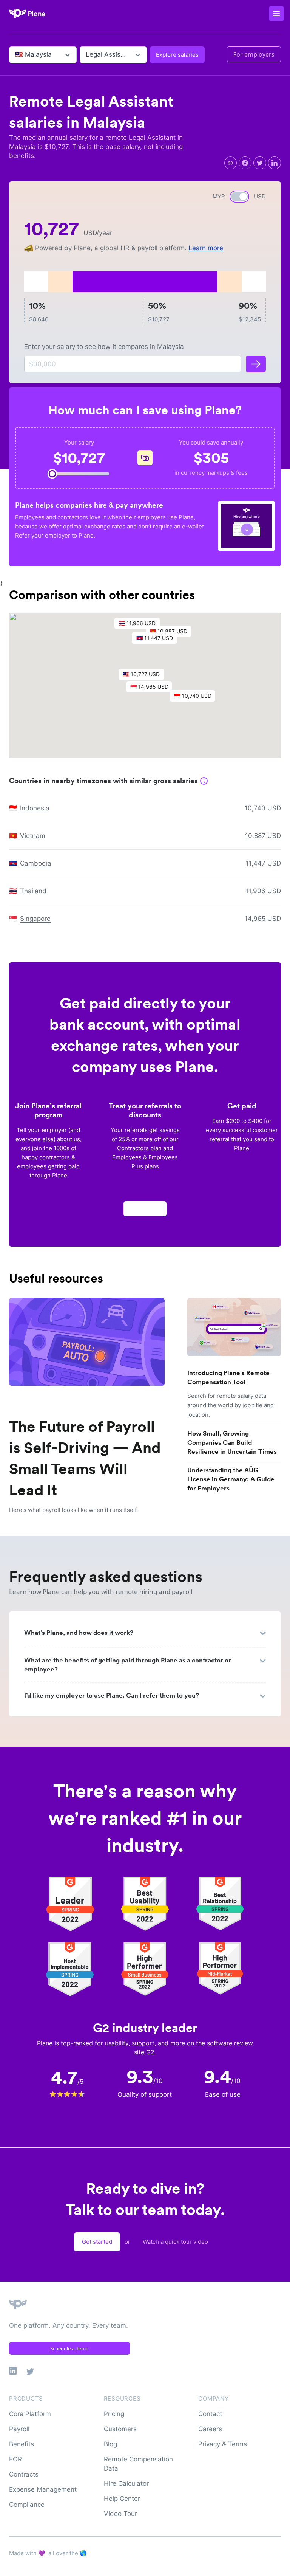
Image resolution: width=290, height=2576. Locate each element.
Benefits (22, 2444)
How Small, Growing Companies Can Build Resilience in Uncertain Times (232, 1442)
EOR (15, 2459)
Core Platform (30, 2414)
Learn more (206, 248)
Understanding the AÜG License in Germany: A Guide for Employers (231, 1479)
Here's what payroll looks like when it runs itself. (73, 1510)
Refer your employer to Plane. (55, 535)
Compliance (27, 2505)
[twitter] (260, 163)
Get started (97, 2242)
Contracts (24, 2474)
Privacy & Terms (223, 2444)
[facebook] (245, 163)
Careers (210, 2429)
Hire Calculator (126, 2483)
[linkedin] (275, 163)
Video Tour (120, 2514)
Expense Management (43, 2489)
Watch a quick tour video (175, 2242)
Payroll (19, 2429)
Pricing (114, 2414)
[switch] (239, 197)
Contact (210, 2414)
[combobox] (16, 55)
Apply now (145, 1209)
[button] (153, 689)
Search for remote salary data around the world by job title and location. (231, 1405)
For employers (254, 54)
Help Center (122, 2499)
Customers (120, 2429)
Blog (110, 2444)
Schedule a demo (69, 2348)
